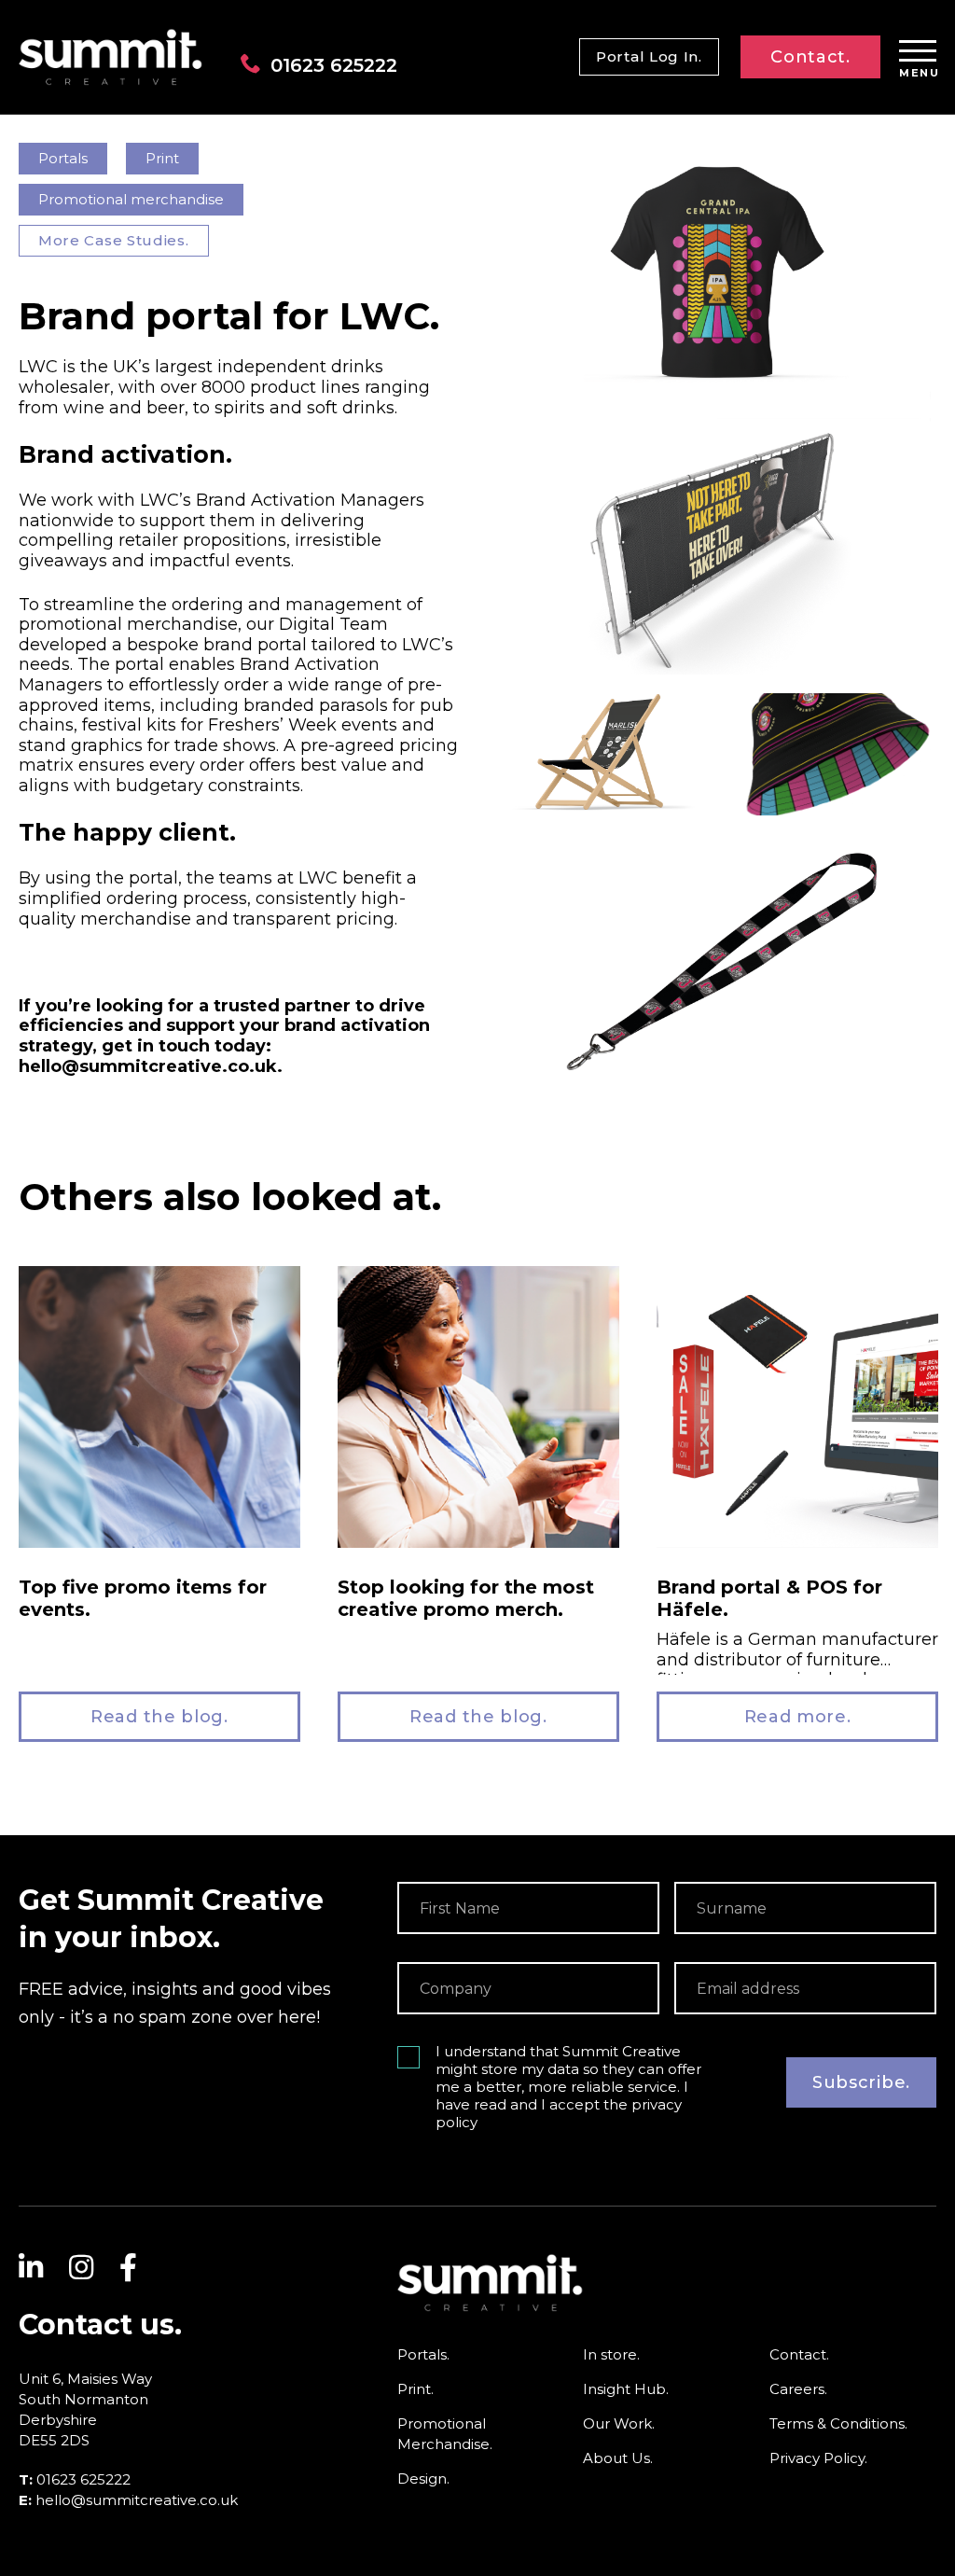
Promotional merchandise (131, 199)
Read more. (798, 1717)
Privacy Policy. (818, 2458)
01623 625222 (334, 65)
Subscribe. (861, 2082)
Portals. (423, 2354)
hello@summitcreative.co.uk (137, 2500)
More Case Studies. (114, 240)
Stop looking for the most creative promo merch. (466, 1598)
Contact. (810, 57)
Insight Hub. (626, 2389)
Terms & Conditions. (838, 2423)
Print (162, 158)
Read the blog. (159, 1717)
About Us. (618, 2458)
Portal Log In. (649, 56)
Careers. (798, 2389)
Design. (423, 2479)
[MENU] (918, 52)
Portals (63, 158)
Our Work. (619, 2423)
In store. (611, 2354)
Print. (415, 2389)
